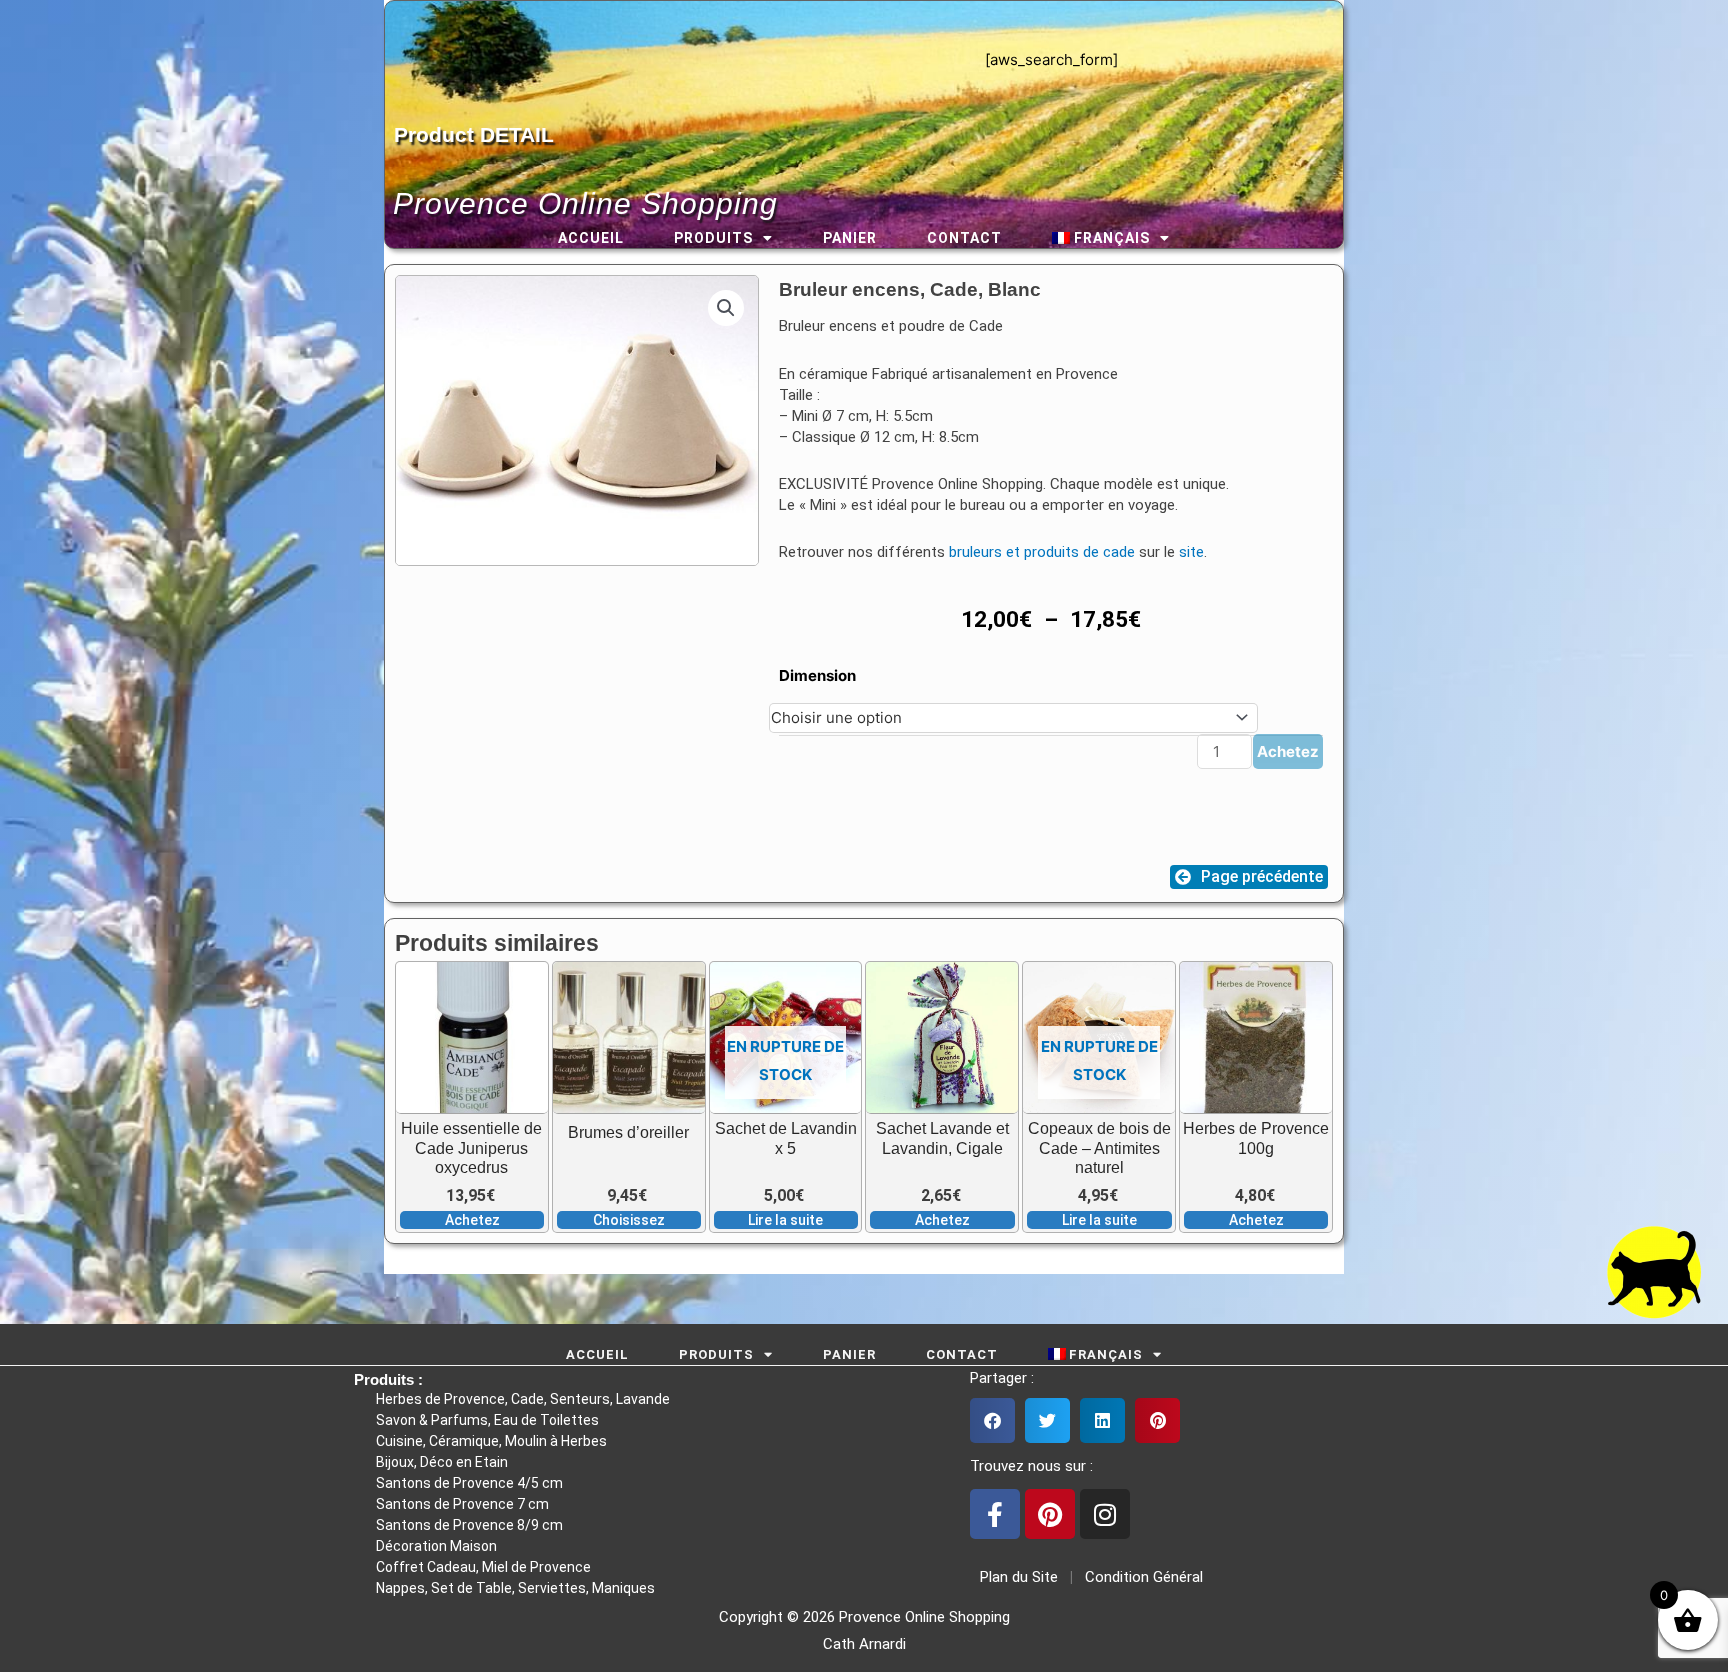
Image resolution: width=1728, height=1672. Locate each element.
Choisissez (629, 1220)
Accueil (591, 238)
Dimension (817, 675)
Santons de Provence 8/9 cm (469, 1525)
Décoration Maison (436, 1546)
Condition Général (1142, 1577)
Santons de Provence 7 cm (462, 1504)
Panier (850, 238)
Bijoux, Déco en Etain (442, 1462)
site (1191, 552)
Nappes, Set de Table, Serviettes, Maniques (515, 1588)
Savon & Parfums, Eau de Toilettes (487, 1420)
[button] (726, 308)
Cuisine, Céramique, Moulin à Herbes (491, 1441)
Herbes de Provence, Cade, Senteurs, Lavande (523, 1399)
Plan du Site (1015, 1577)
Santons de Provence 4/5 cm (469, 1483)
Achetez (1288, 751)
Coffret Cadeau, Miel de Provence (483, 1567)
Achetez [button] (472, 1220)
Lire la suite (785, 1220)
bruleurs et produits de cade (1042, 552)
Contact (964, 238)
